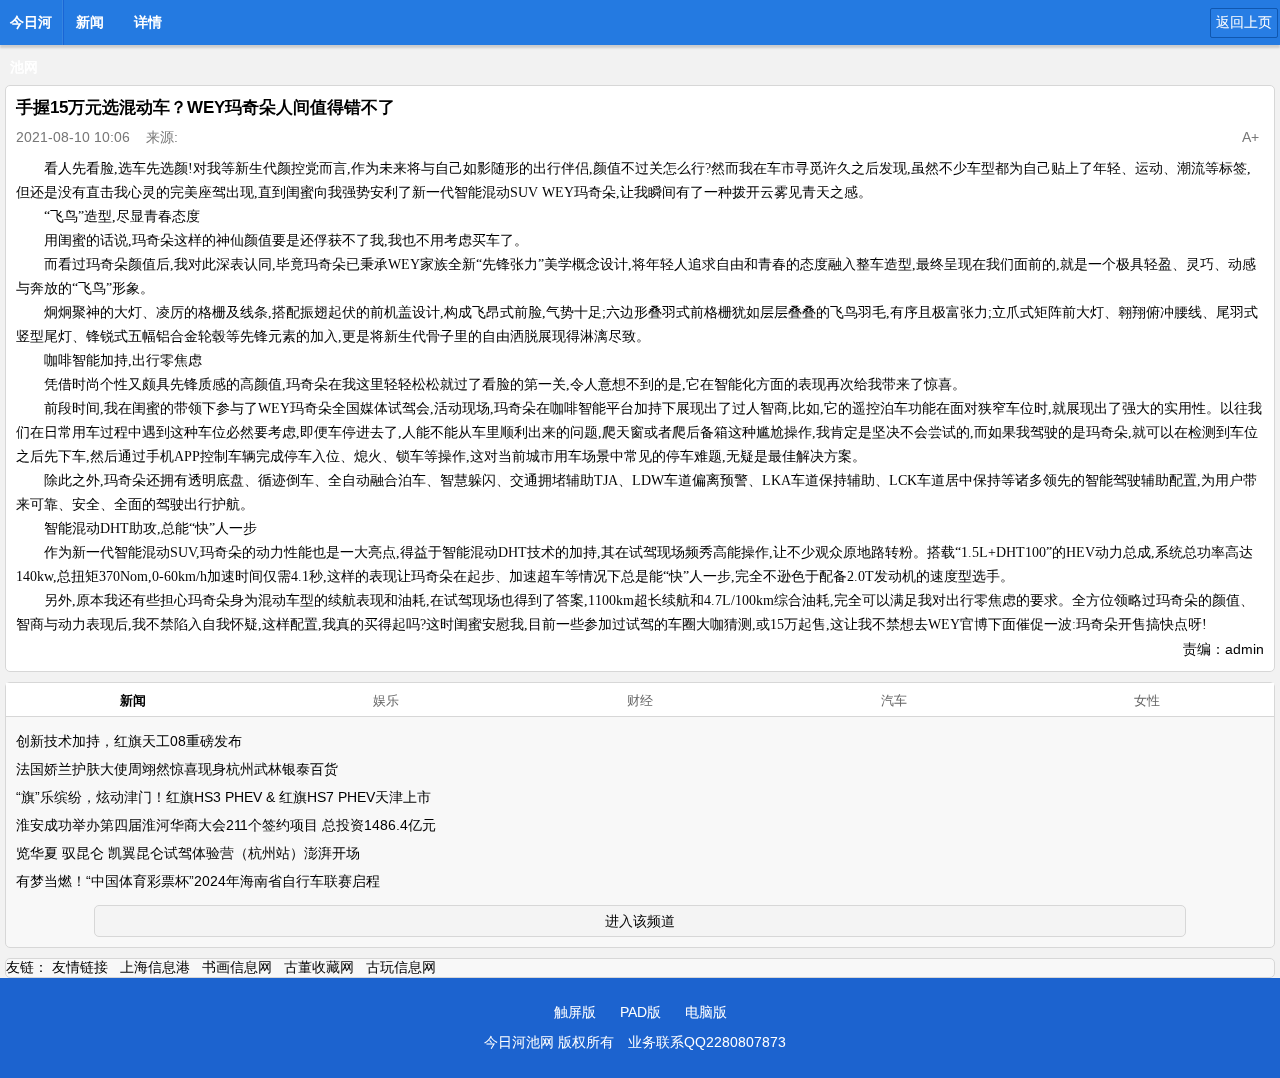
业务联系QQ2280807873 (707, 1042)
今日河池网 (31, 28)
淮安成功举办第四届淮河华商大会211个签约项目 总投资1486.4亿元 (226, 825)
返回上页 (1244, 22)
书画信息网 (237, 967)
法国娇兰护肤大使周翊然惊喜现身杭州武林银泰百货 (177, 769)
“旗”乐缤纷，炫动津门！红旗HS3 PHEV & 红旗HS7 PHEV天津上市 (223, 797)
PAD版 (640, 1012)
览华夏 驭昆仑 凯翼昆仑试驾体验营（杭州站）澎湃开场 (188, 853)
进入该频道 (640, 921)
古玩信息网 (401, 967)
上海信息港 (155, 967)
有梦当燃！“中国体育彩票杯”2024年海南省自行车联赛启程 (198, 881)
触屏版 (575, 1012)
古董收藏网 (319, 967)
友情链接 (80, 967)
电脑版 (706, 1012)
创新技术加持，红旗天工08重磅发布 (129, 741)
